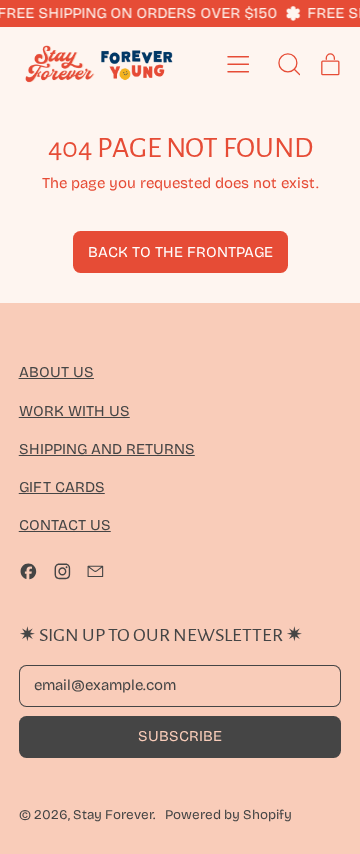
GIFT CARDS (62, 487)
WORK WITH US (74, 411)
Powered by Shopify (228, 815)
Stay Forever (113, 815)
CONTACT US (65, 525)
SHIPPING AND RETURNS (107, 449)
